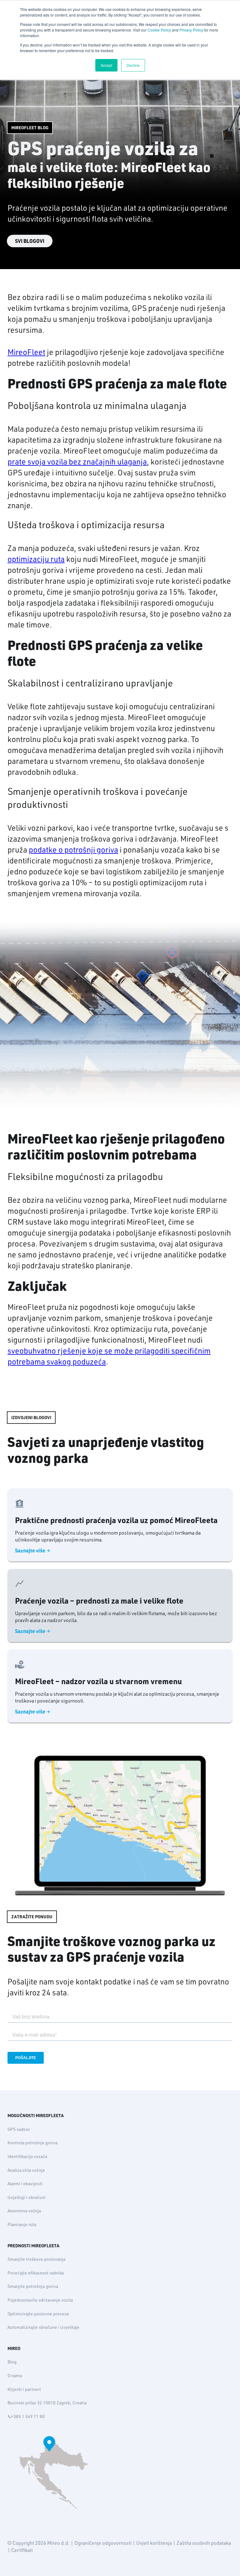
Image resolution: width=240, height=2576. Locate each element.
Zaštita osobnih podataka (204, 2543)
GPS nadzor (19, 2129)
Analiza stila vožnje (26, 2170)
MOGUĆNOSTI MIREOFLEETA (36, 2116)
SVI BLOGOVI (30, 241)
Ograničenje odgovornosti (103, 2543)
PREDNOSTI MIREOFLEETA (33, 2246)
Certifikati (22, 2550)
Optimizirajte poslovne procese (38, 2314)
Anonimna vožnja (24, 2211)
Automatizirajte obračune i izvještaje (43, 2327)
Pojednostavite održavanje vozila (40, 2300)
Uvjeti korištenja (154, 2543)
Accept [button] (106, 65)
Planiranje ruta (22, 2225)
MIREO (14, 2348)
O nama (15, 2376)
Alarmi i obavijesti (25, 2184)
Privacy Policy (191, 30)
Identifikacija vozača (27, 2156)
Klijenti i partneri (24, 2389)
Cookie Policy (159, 30)
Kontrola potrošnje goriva (32, 2143)
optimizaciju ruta (36, 559)
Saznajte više (30, 1551)
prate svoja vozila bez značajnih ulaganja (77, 462)
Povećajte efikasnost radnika (36, 2273)
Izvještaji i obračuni (27, 2197)
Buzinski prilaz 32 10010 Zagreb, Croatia (47, 2403)
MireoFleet (26, 352)
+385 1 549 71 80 (28, 2416)
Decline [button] (133, 65)
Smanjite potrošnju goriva (33, 2286)
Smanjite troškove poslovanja (36, 2259)
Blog (12, 2362)
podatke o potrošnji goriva (73, 850)
